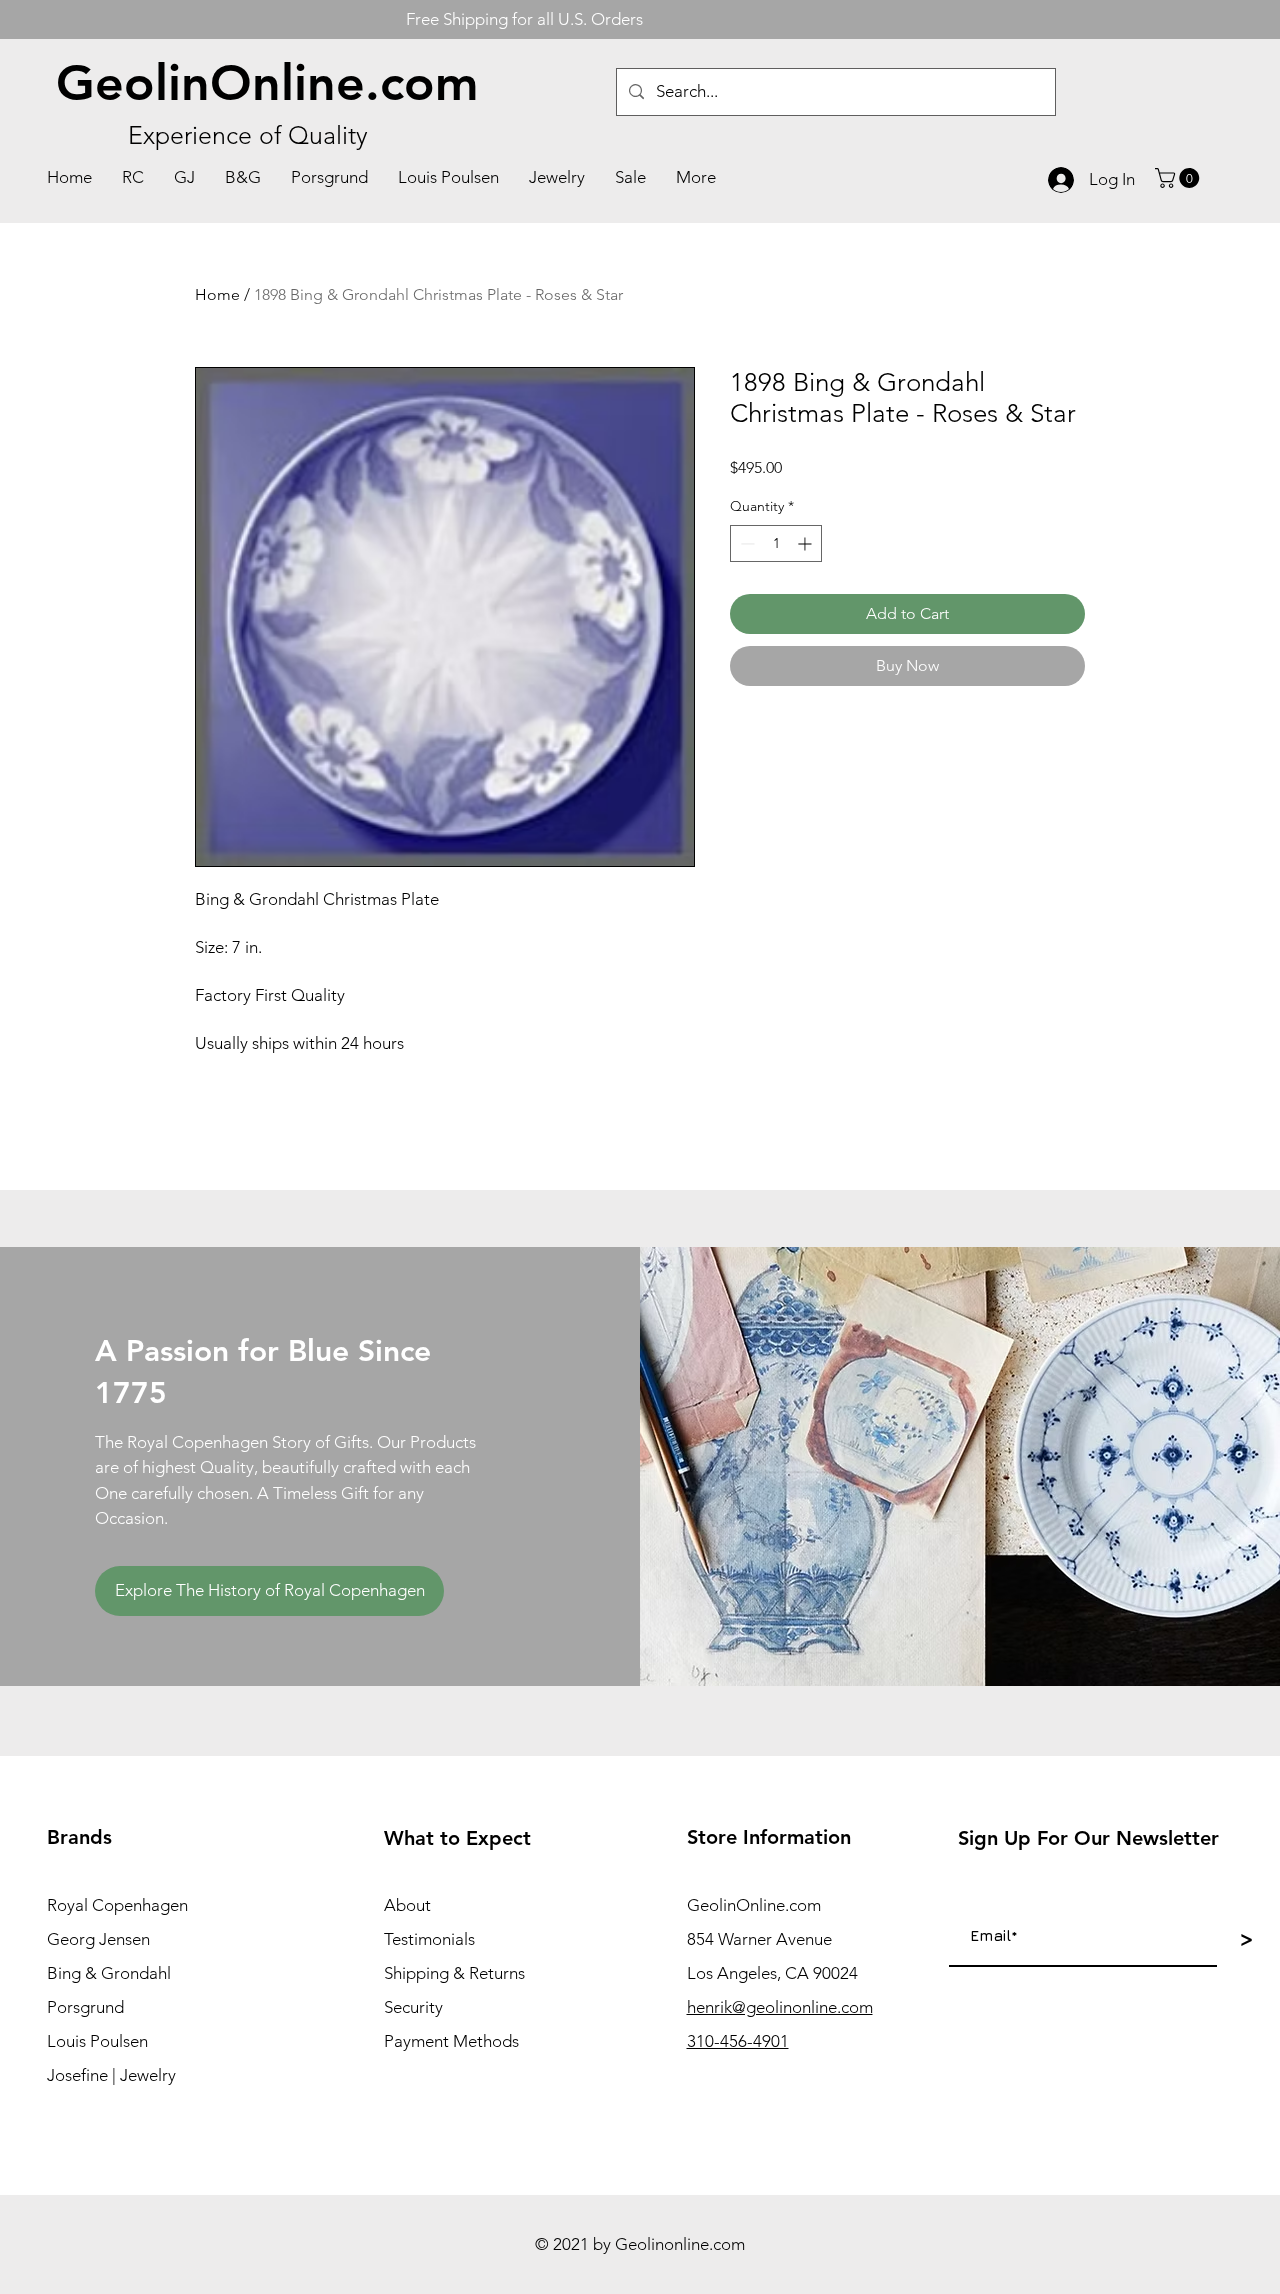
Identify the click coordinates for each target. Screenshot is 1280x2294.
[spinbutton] (776, 543)
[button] (1179, 178)
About (407, 1905)
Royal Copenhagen (117, 1905)
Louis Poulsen (97, 2041)
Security (413, 2007)
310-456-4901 (738, 2041)
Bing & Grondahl (109, 1973)
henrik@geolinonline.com (780, 2007)
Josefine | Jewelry (111, 2075)
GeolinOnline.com (267, 83)
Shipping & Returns (454, 1973)
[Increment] (806, 543)
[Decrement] (745, 543)
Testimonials (429, 1939)
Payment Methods (451, 2041)
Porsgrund (85, 2007)
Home (217, 294)
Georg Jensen (98, 1939)
